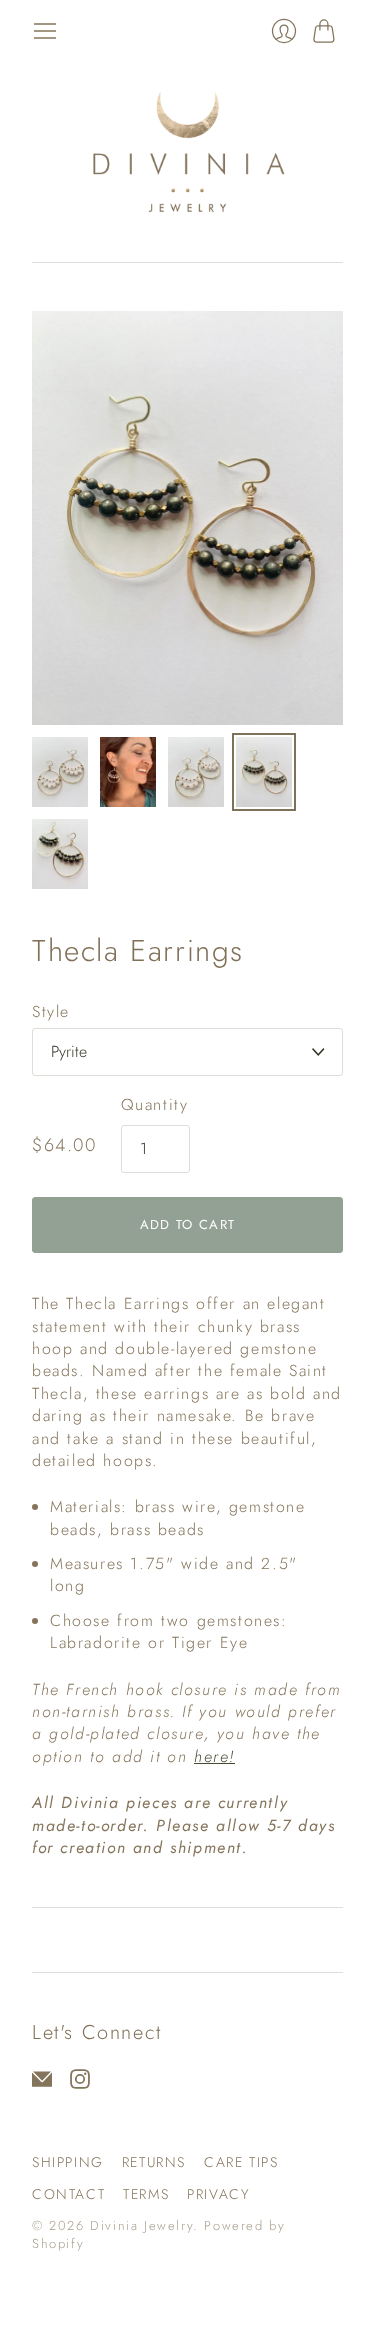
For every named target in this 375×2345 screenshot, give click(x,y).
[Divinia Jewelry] (187, 153)
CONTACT (68, 2194)
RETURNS (154, 2162)
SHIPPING (68, 2162)
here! (214, 1756)
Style (51, 1012)
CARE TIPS (241, 2162)
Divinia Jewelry (141, 2225)
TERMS (146, 2194)
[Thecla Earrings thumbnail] (60, 772)
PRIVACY (218, 2194)
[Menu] (45, 31)
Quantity (155, 1105)
